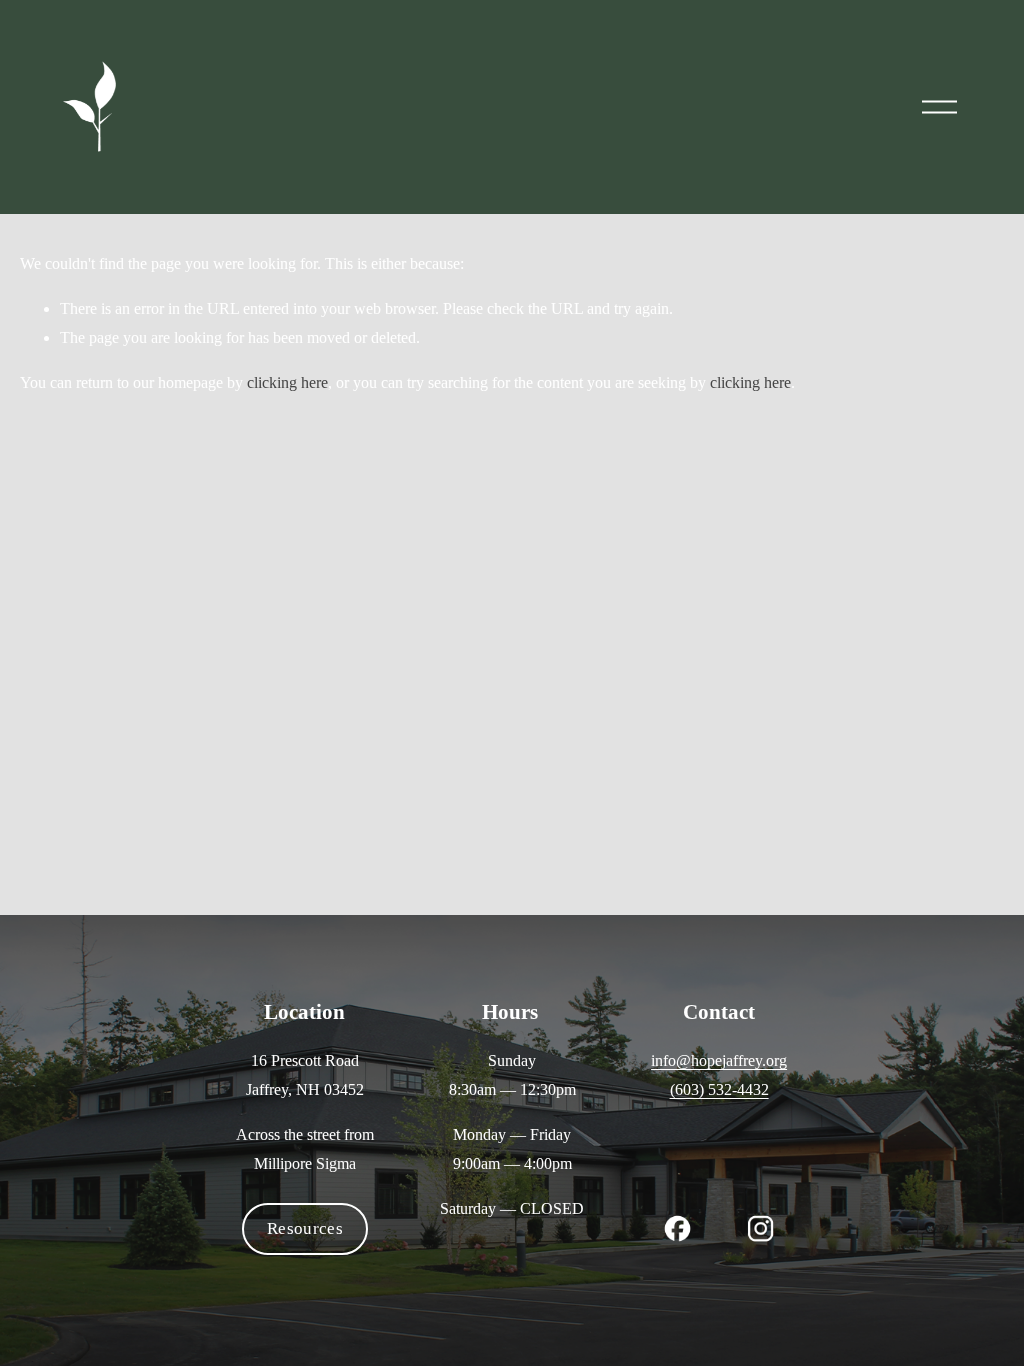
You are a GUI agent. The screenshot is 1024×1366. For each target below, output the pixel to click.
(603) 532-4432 (719, 1089)
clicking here (287, 382)
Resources (305, 1228)
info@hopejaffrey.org (719, 1060)
